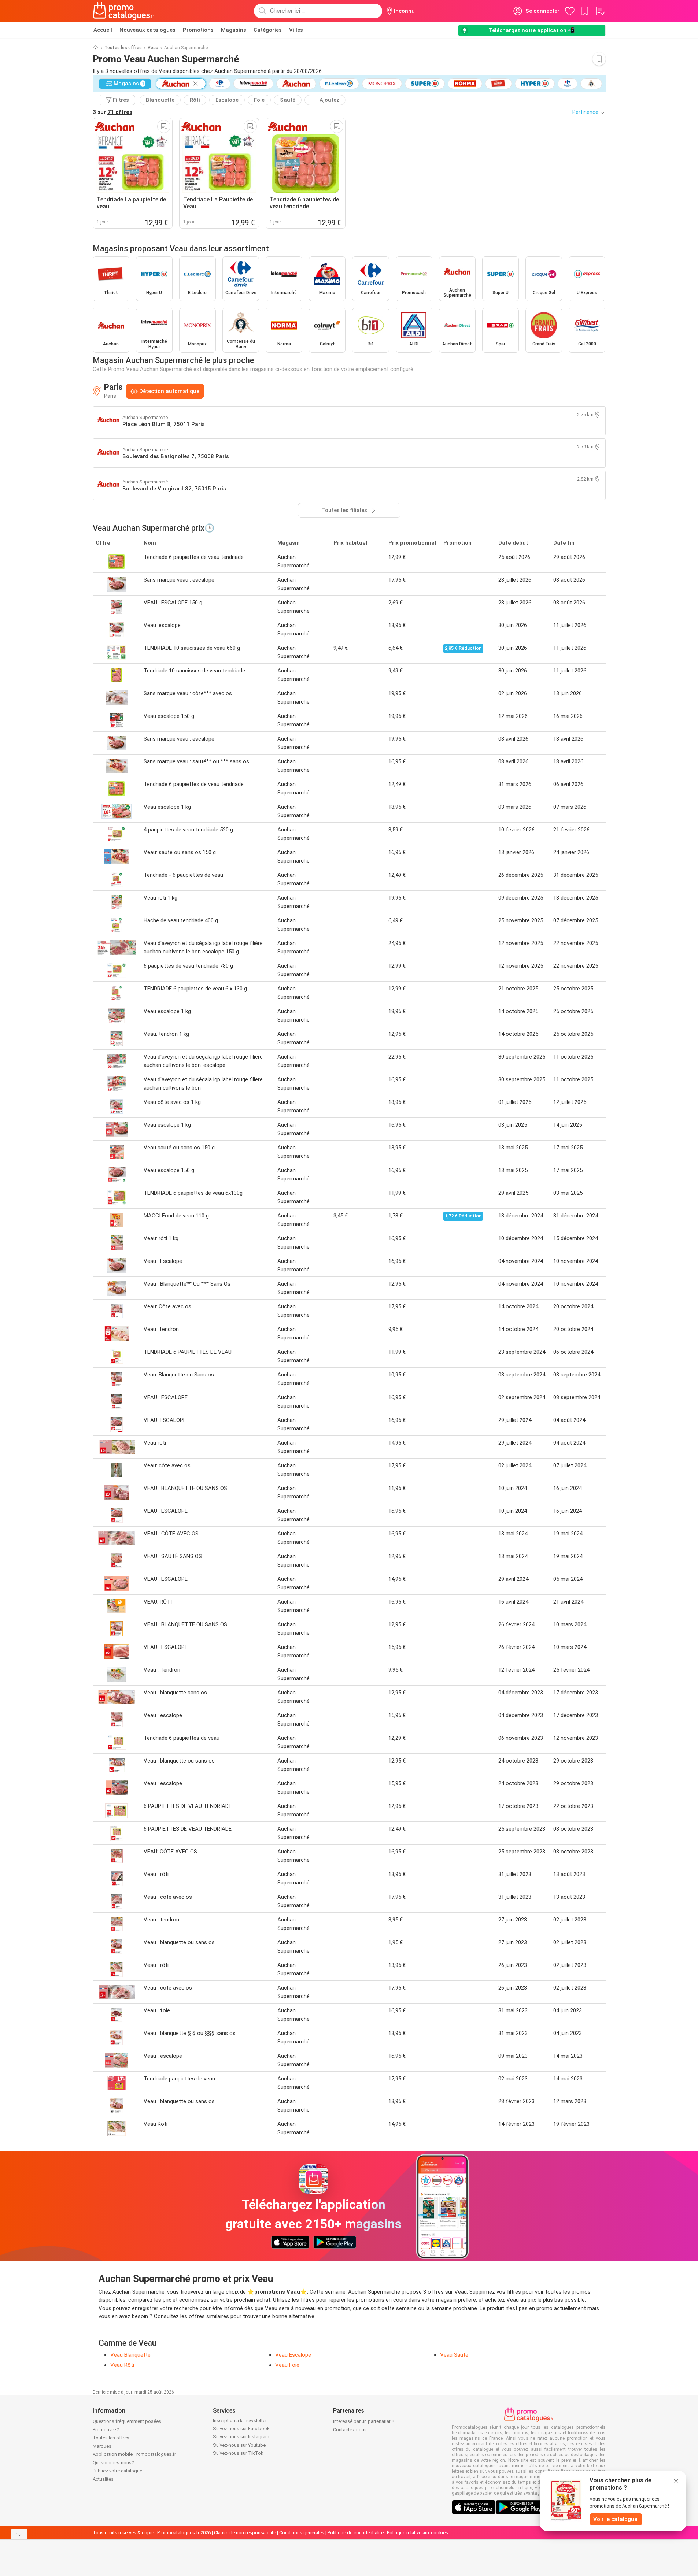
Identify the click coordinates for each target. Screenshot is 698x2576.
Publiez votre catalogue (117, 2471)
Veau (153, 48)
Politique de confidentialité (356, 2533)
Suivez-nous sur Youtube (239, 2445)
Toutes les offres (123, 48)
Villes (296, 30)
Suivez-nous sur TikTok (238, 2453)
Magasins (234, 30)
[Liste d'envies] (600, 11)
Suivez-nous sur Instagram (241, 2437)
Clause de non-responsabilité (245, 2533)
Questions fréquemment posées (127, 2421)
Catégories (268, 30)
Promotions (198, 30)
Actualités (103, 2479)
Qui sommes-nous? (113, 2463)
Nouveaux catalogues (147, 30)
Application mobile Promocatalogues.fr (134, 2454)
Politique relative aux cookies (418, 2533)
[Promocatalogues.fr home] (124, 11)
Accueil (103, 30)
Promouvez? (106, 2430)
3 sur (112, 112)
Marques (102, 2446)
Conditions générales (302, 2533)
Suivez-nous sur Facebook (241, 2429)
